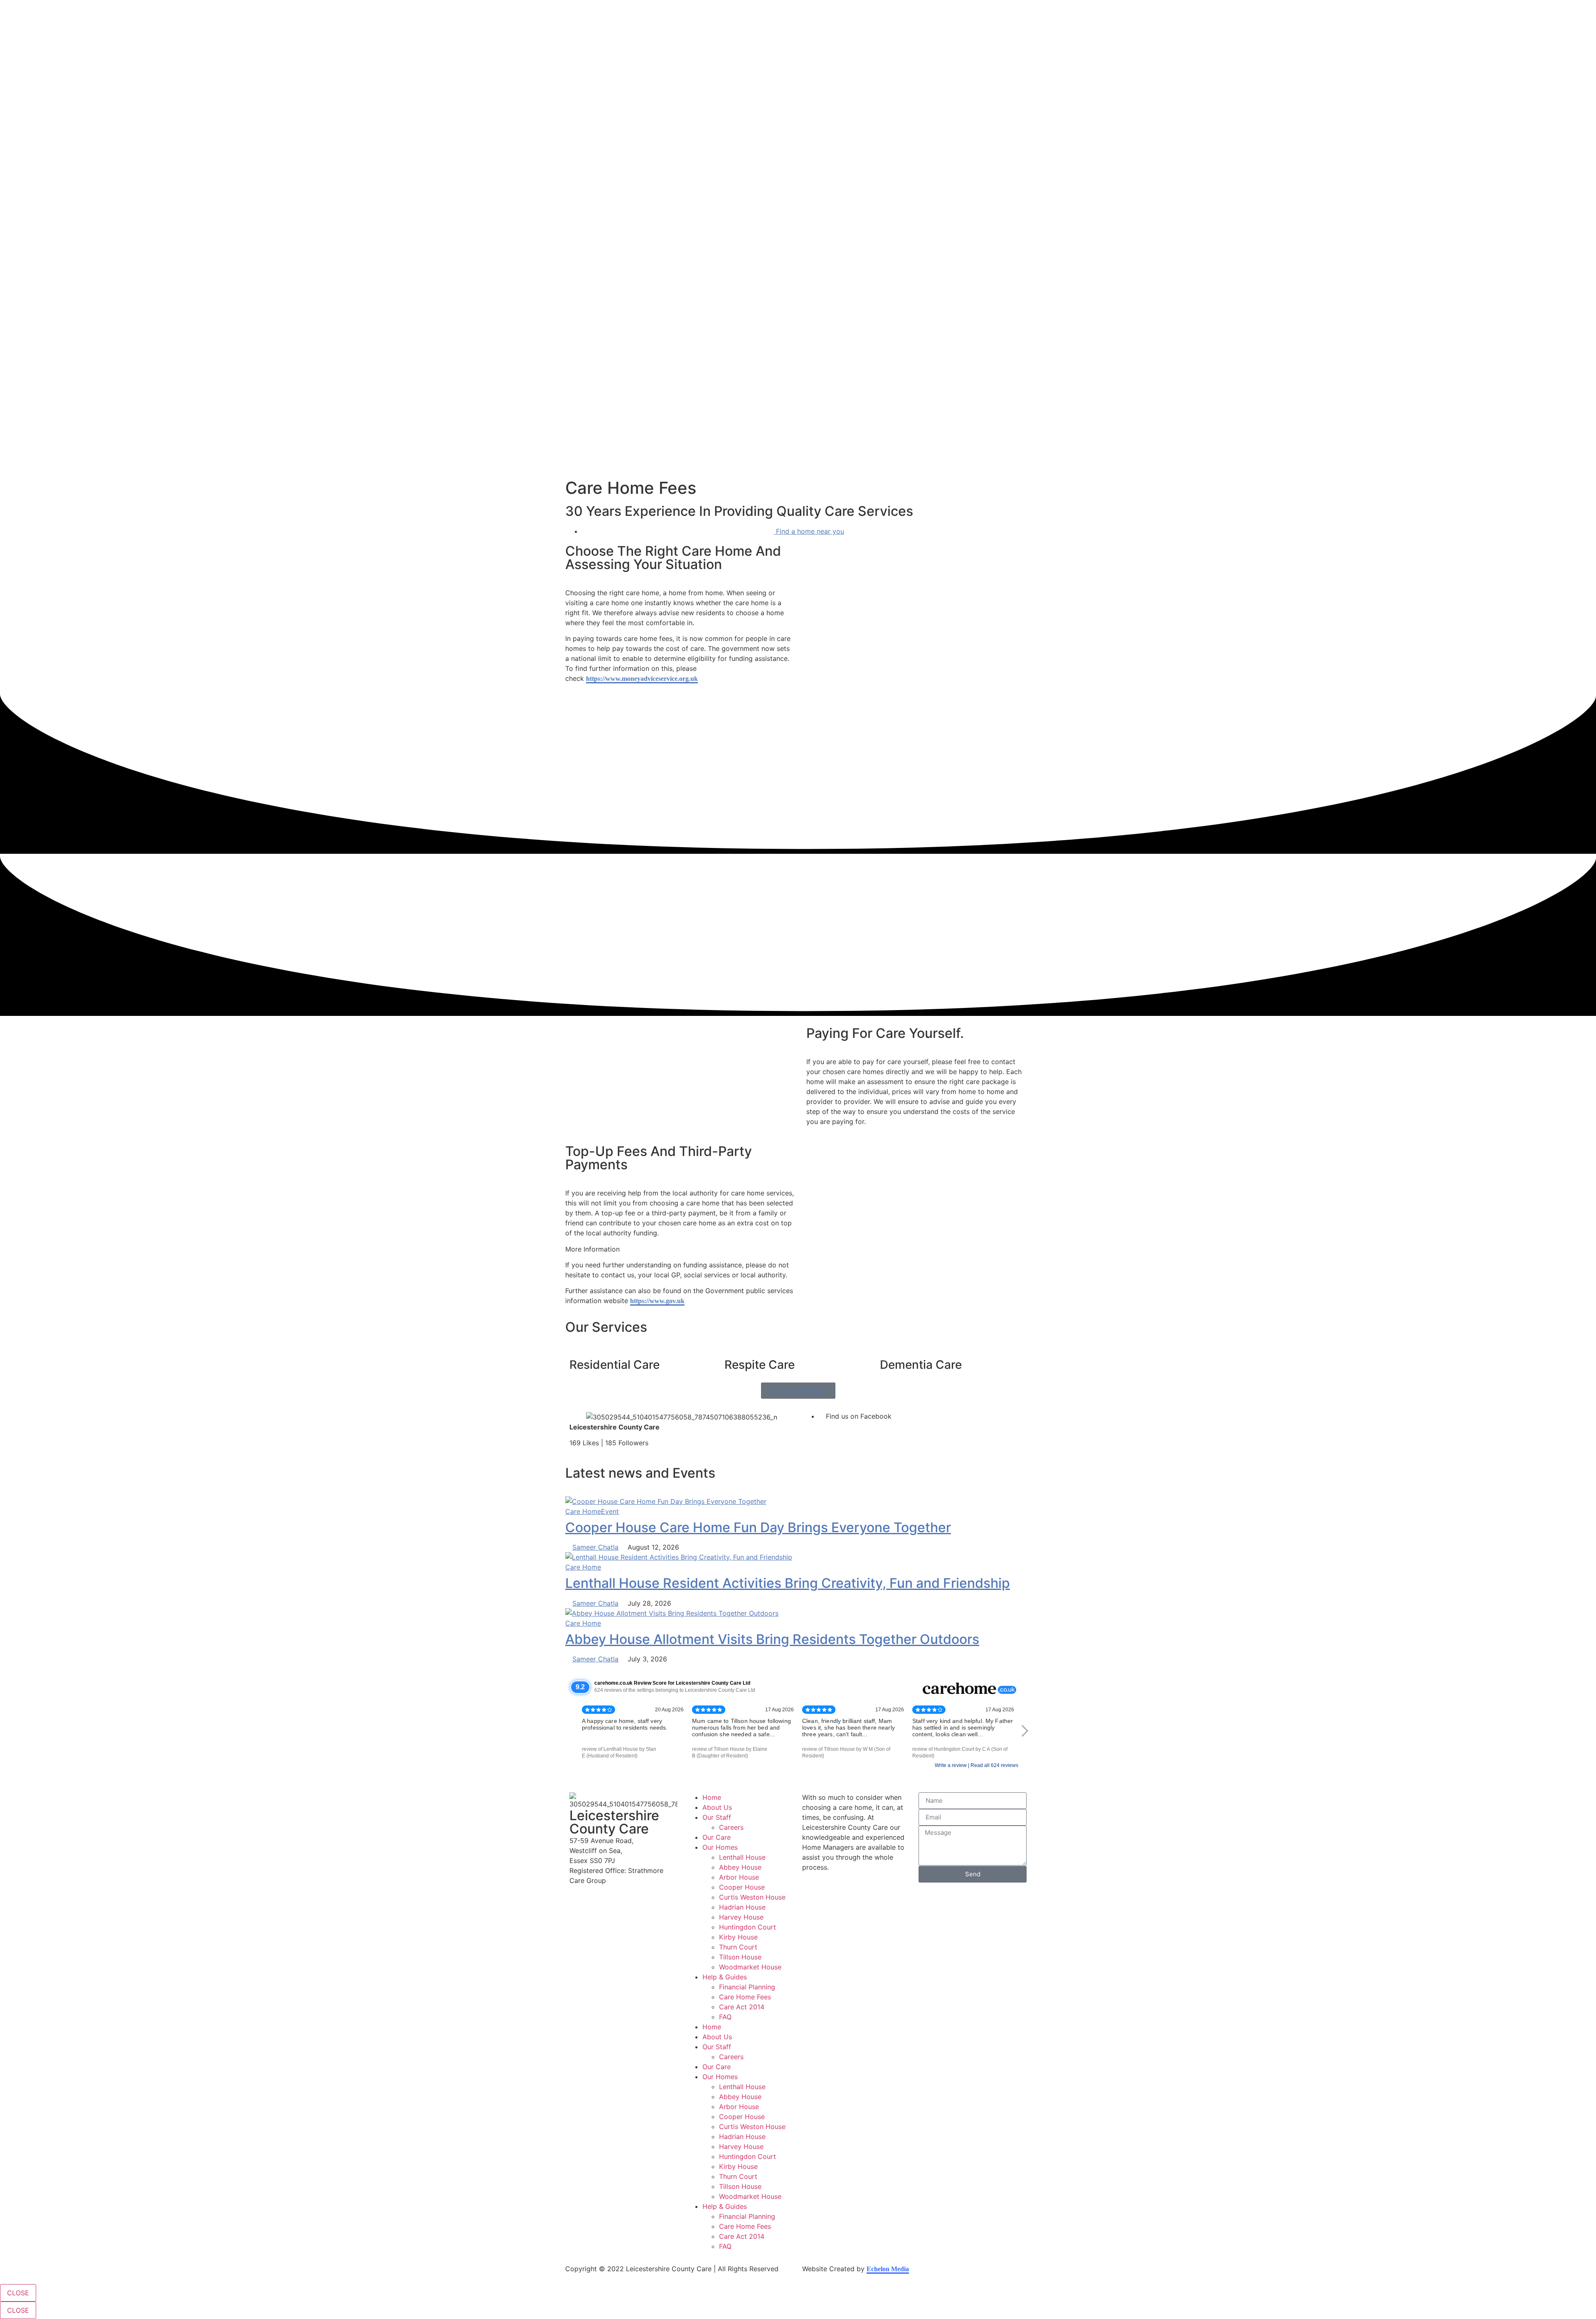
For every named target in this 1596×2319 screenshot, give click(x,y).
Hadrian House (742, 1907)
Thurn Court (738, 1947)
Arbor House (739, 1877)
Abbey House (740, 1867)
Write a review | (953, 1765)
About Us (717, 1807)
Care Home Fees (745, 1997)
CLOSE (18, 2293)
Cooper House (742, 1887)
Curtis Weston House (752, 1897)
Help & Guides (725, 1977)
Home (712, 1797)
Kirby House (738, 1937)
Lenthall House (742, 1857)
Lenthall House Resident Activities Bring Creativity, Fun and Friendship (788, 1583)
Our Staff (717, 1817)
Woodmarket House (750, 1967)
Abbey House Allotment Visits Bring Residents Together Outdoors (772, 1639)
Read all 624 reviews (994, 1765)
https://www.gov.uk (657, 1301)
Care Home (583, 1511)
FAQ (725, 2017)
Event (610, 1511)
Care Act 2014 (742, 2007)
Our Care (717, 1837)
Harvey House (741, 1917)
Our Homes (720, 1847)
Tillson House (740, 1957)
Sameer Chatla (595, 1547)
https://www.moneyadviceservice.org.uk (642, 679)
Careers (731, 1827)
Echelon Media (888, 2269)
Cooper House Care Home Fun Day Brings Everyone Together (758, 1527)
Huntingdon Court (748, 1927)
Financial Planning (747, 1987)
